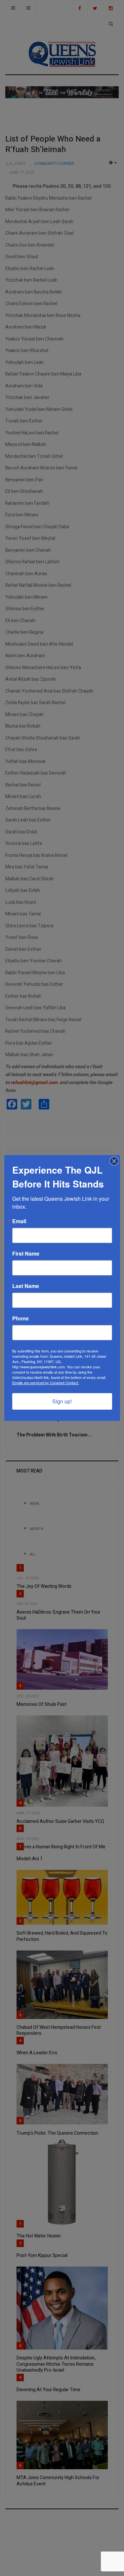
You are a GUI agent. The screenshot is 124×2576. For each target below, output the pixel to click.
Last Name (26, 1286)
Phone (21, 1318)
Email (19, 1221)
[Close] (114, 1161)
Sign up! (62, 1401)
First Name (26, 1254)
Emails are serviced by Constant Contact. (46, 1383)
